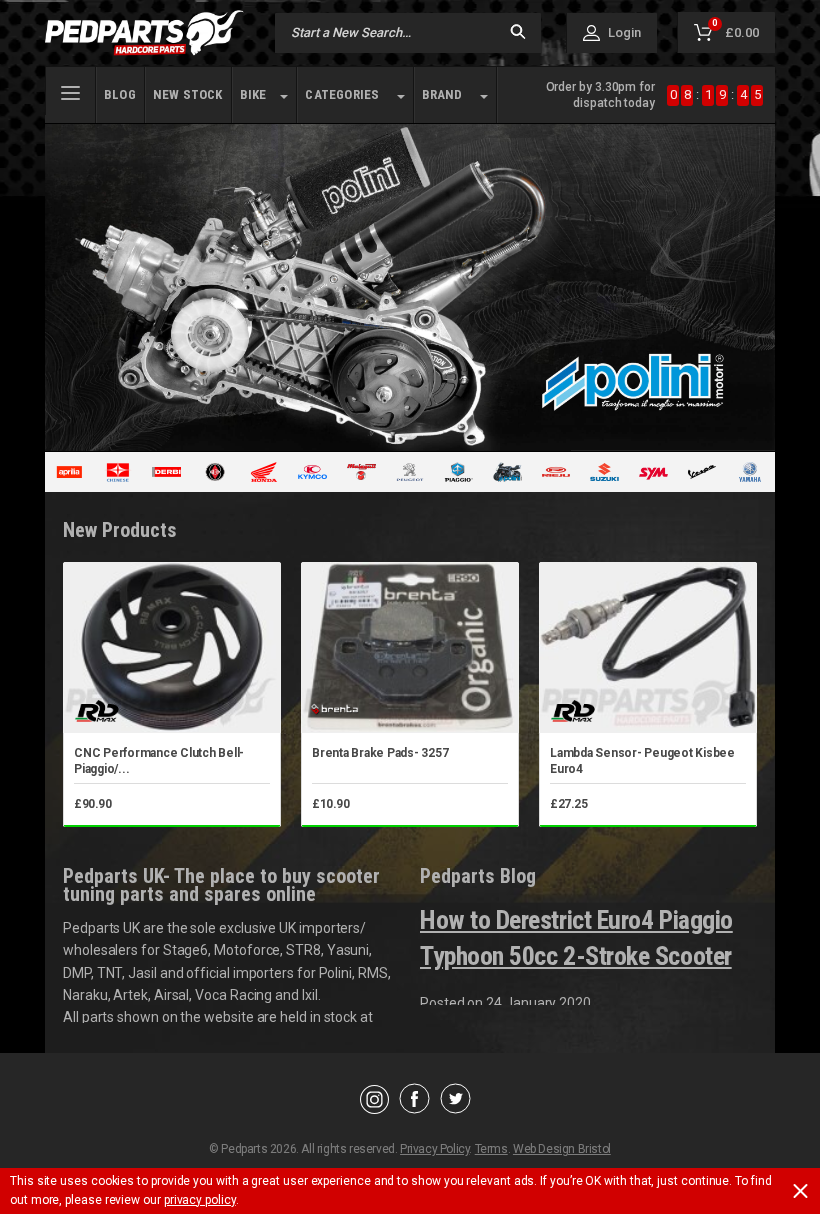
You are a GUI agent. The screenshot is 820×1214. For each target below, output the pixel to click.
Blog (120, 94)
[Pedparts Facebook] (414, 1109)
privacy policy (200, 1200)
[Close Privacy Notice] (800, 1191)
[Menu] (70, 91)
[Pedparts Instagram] (374, 1109)
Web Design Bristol (562, 1149)
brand (442, 94)
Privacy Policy (434, 1149)
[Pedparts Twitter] (455, 1109)
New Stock (188, 94)
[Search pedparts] (518, 33)
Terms (491, 1149)
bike (253, 94)
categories (342, 94)
